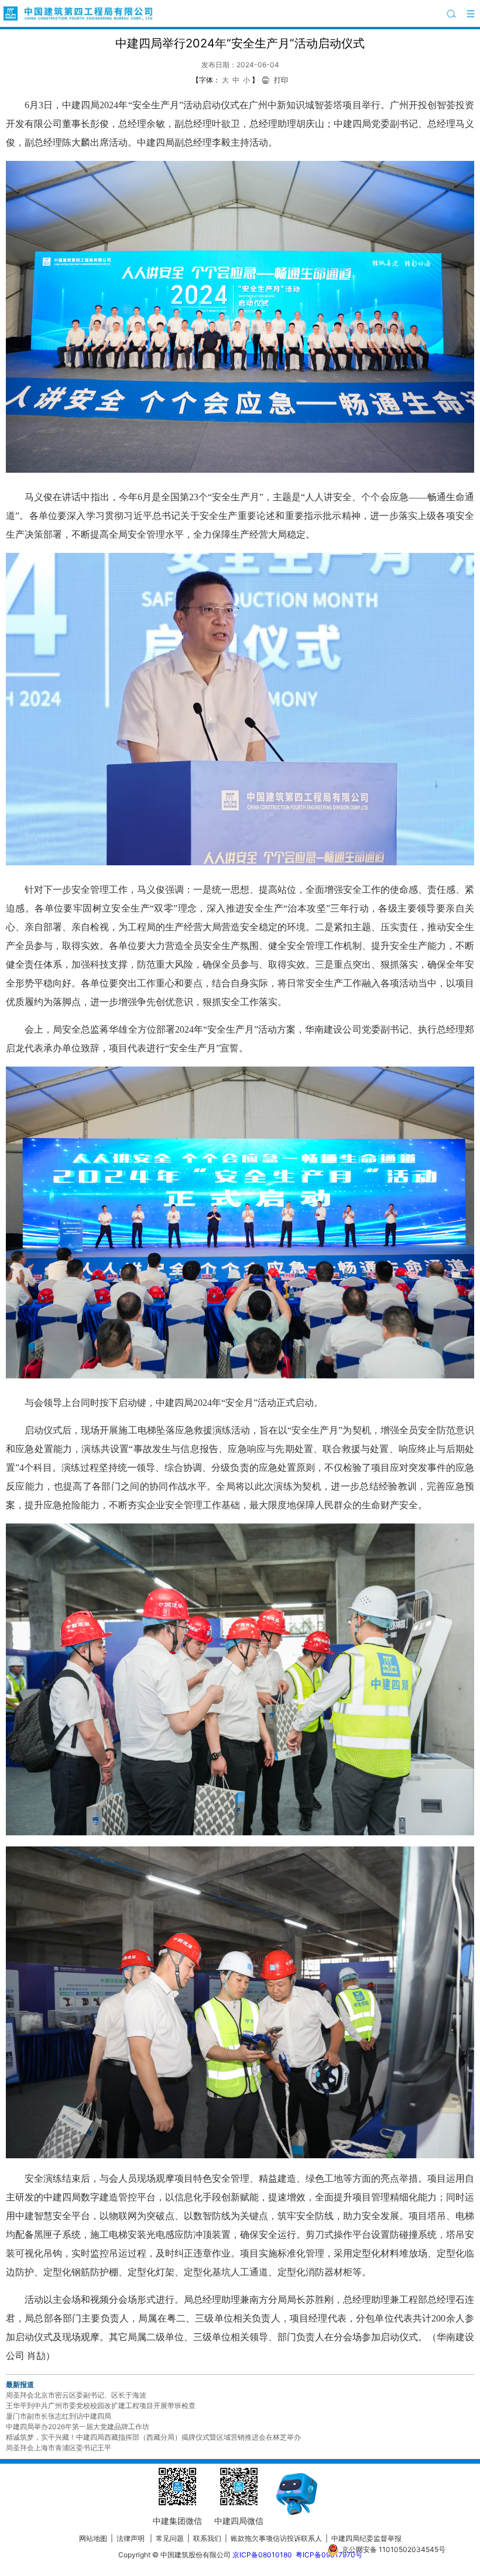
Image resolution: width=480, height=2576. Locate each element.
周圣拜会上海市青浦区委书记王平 (59, 2448)
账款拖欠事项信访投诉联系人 (276, 2538)
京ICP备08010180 (262, 2555)
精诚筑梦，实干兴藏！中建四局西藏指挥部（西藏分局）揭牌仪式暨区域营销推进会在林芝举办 (153, 2437)
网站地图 (93, 2538)
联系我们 (207, 2538)
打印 (281, 80)
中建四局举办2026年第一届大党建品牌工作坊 (78, 2427)
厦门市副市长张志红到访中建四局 (59, 2416)
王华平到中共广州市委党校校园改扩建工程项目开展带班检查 (101, 2405)
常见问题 (170, 2538)
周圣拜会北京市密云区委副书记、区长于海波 (76, 2395)
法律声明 (131, 2538)
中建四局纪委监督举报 (366, 2538)
